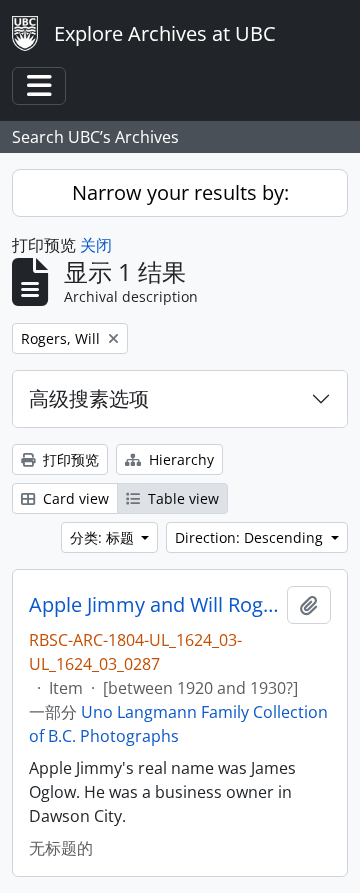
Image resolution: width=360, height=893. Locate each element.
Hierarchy (179, 459)
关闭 (96, 245)
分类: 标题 (104, 537)
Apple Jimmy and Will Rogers (154, 605)
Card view (74, 498)
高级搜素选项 (89, 398)
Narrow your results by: (180, 192)
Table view (181, 498)
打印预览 (69, 459)
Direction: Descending (251, 537)
